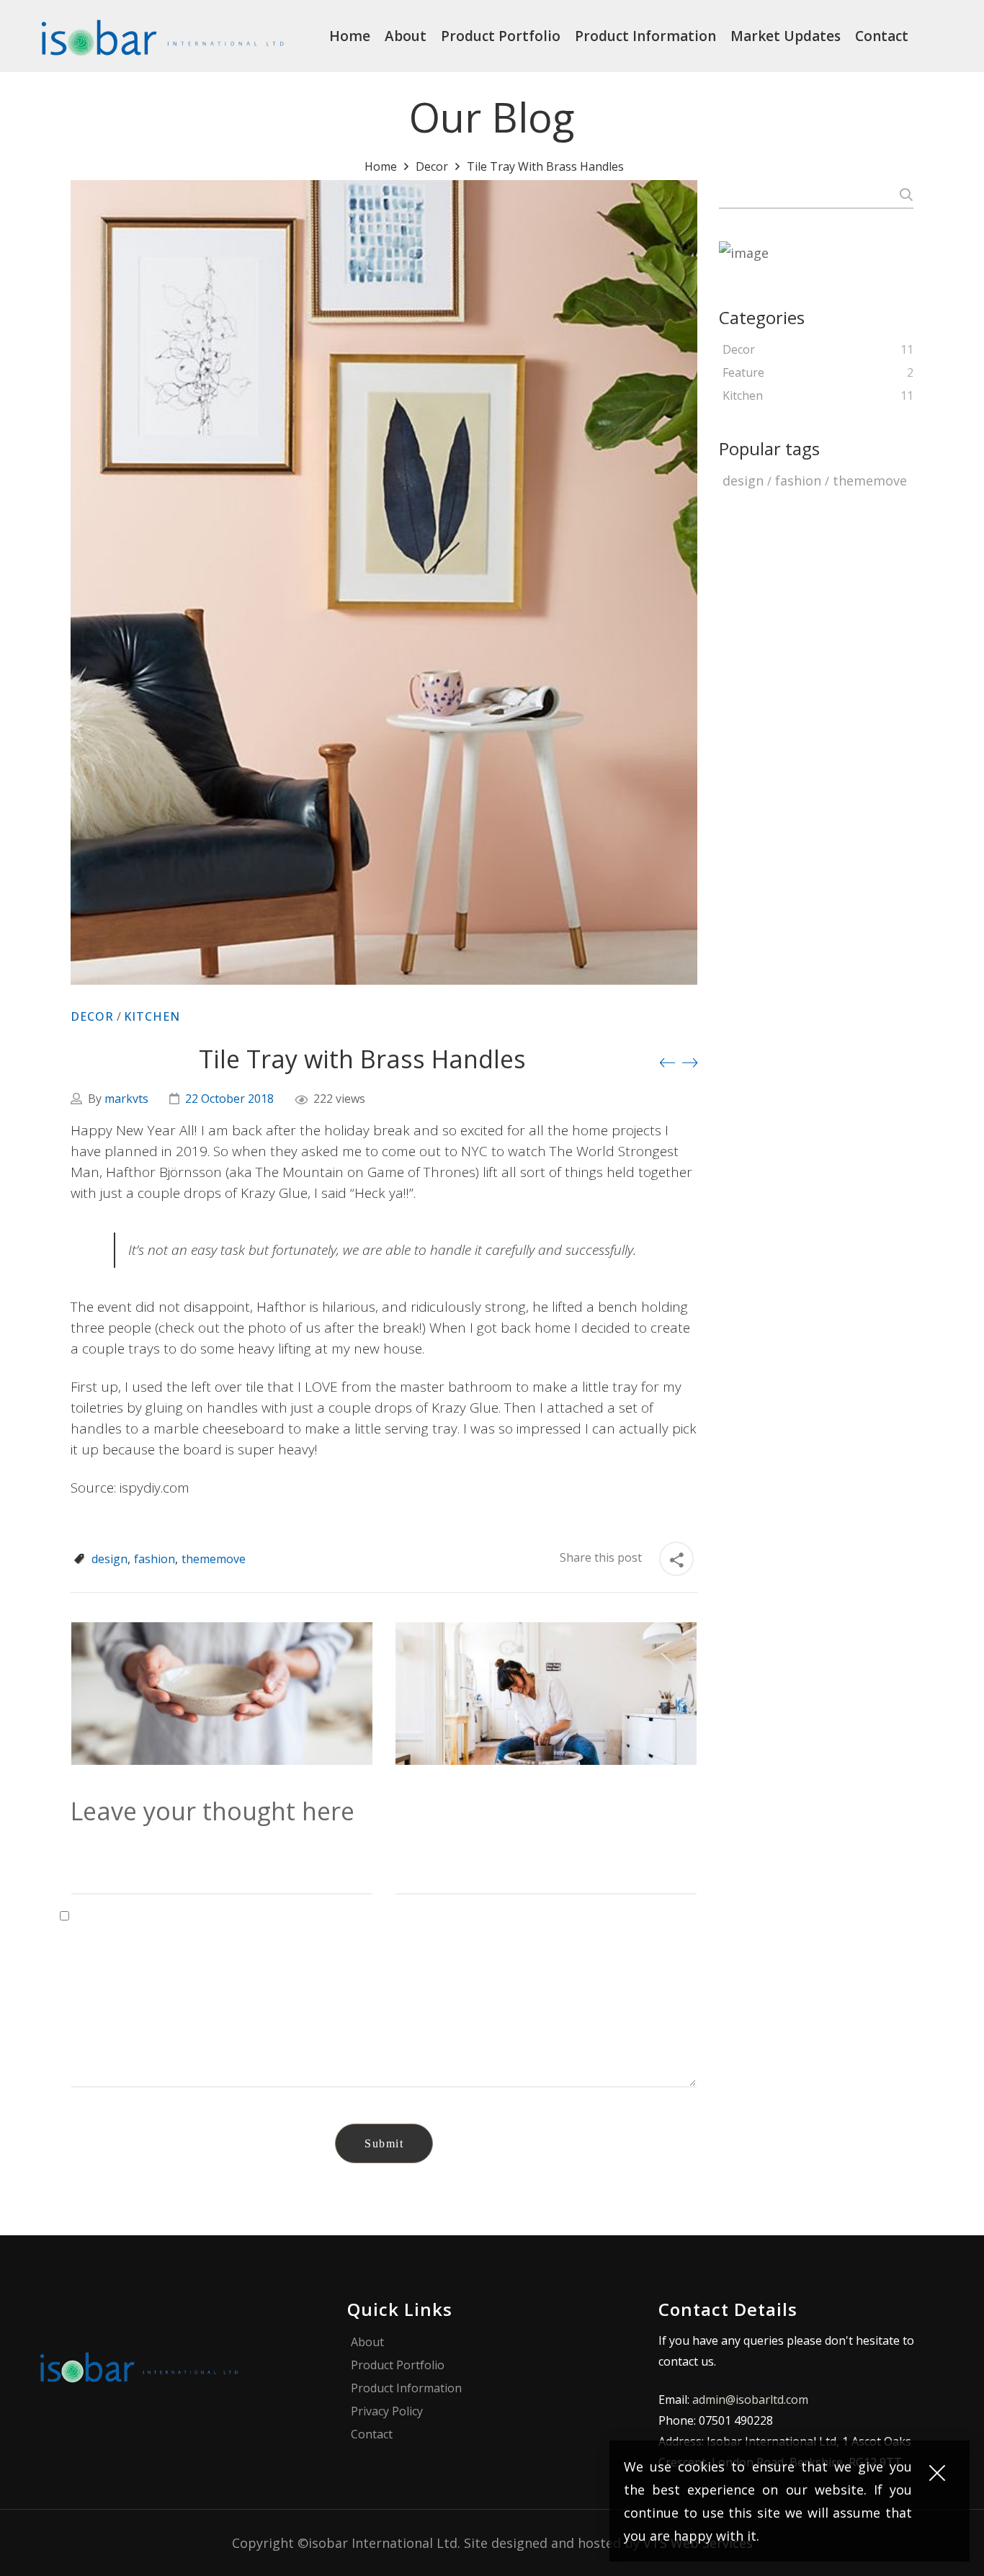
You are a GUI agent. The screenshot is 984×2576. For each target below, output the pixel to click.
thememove (214, 1559)
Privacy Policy (387, 2411)
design (109, 1559)
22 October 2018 (229, 1099)
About (367, 2342)
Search (904, 194)
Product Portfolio (398, 2365)
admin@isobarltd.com (750, 2400)
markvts (126, 1099)
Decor (432, 166)
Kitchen (152, 1016)
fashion (155, 1559)
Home (381, 166)
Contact (372, 2434)
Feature (743, 373)
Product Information (406, 2388)
